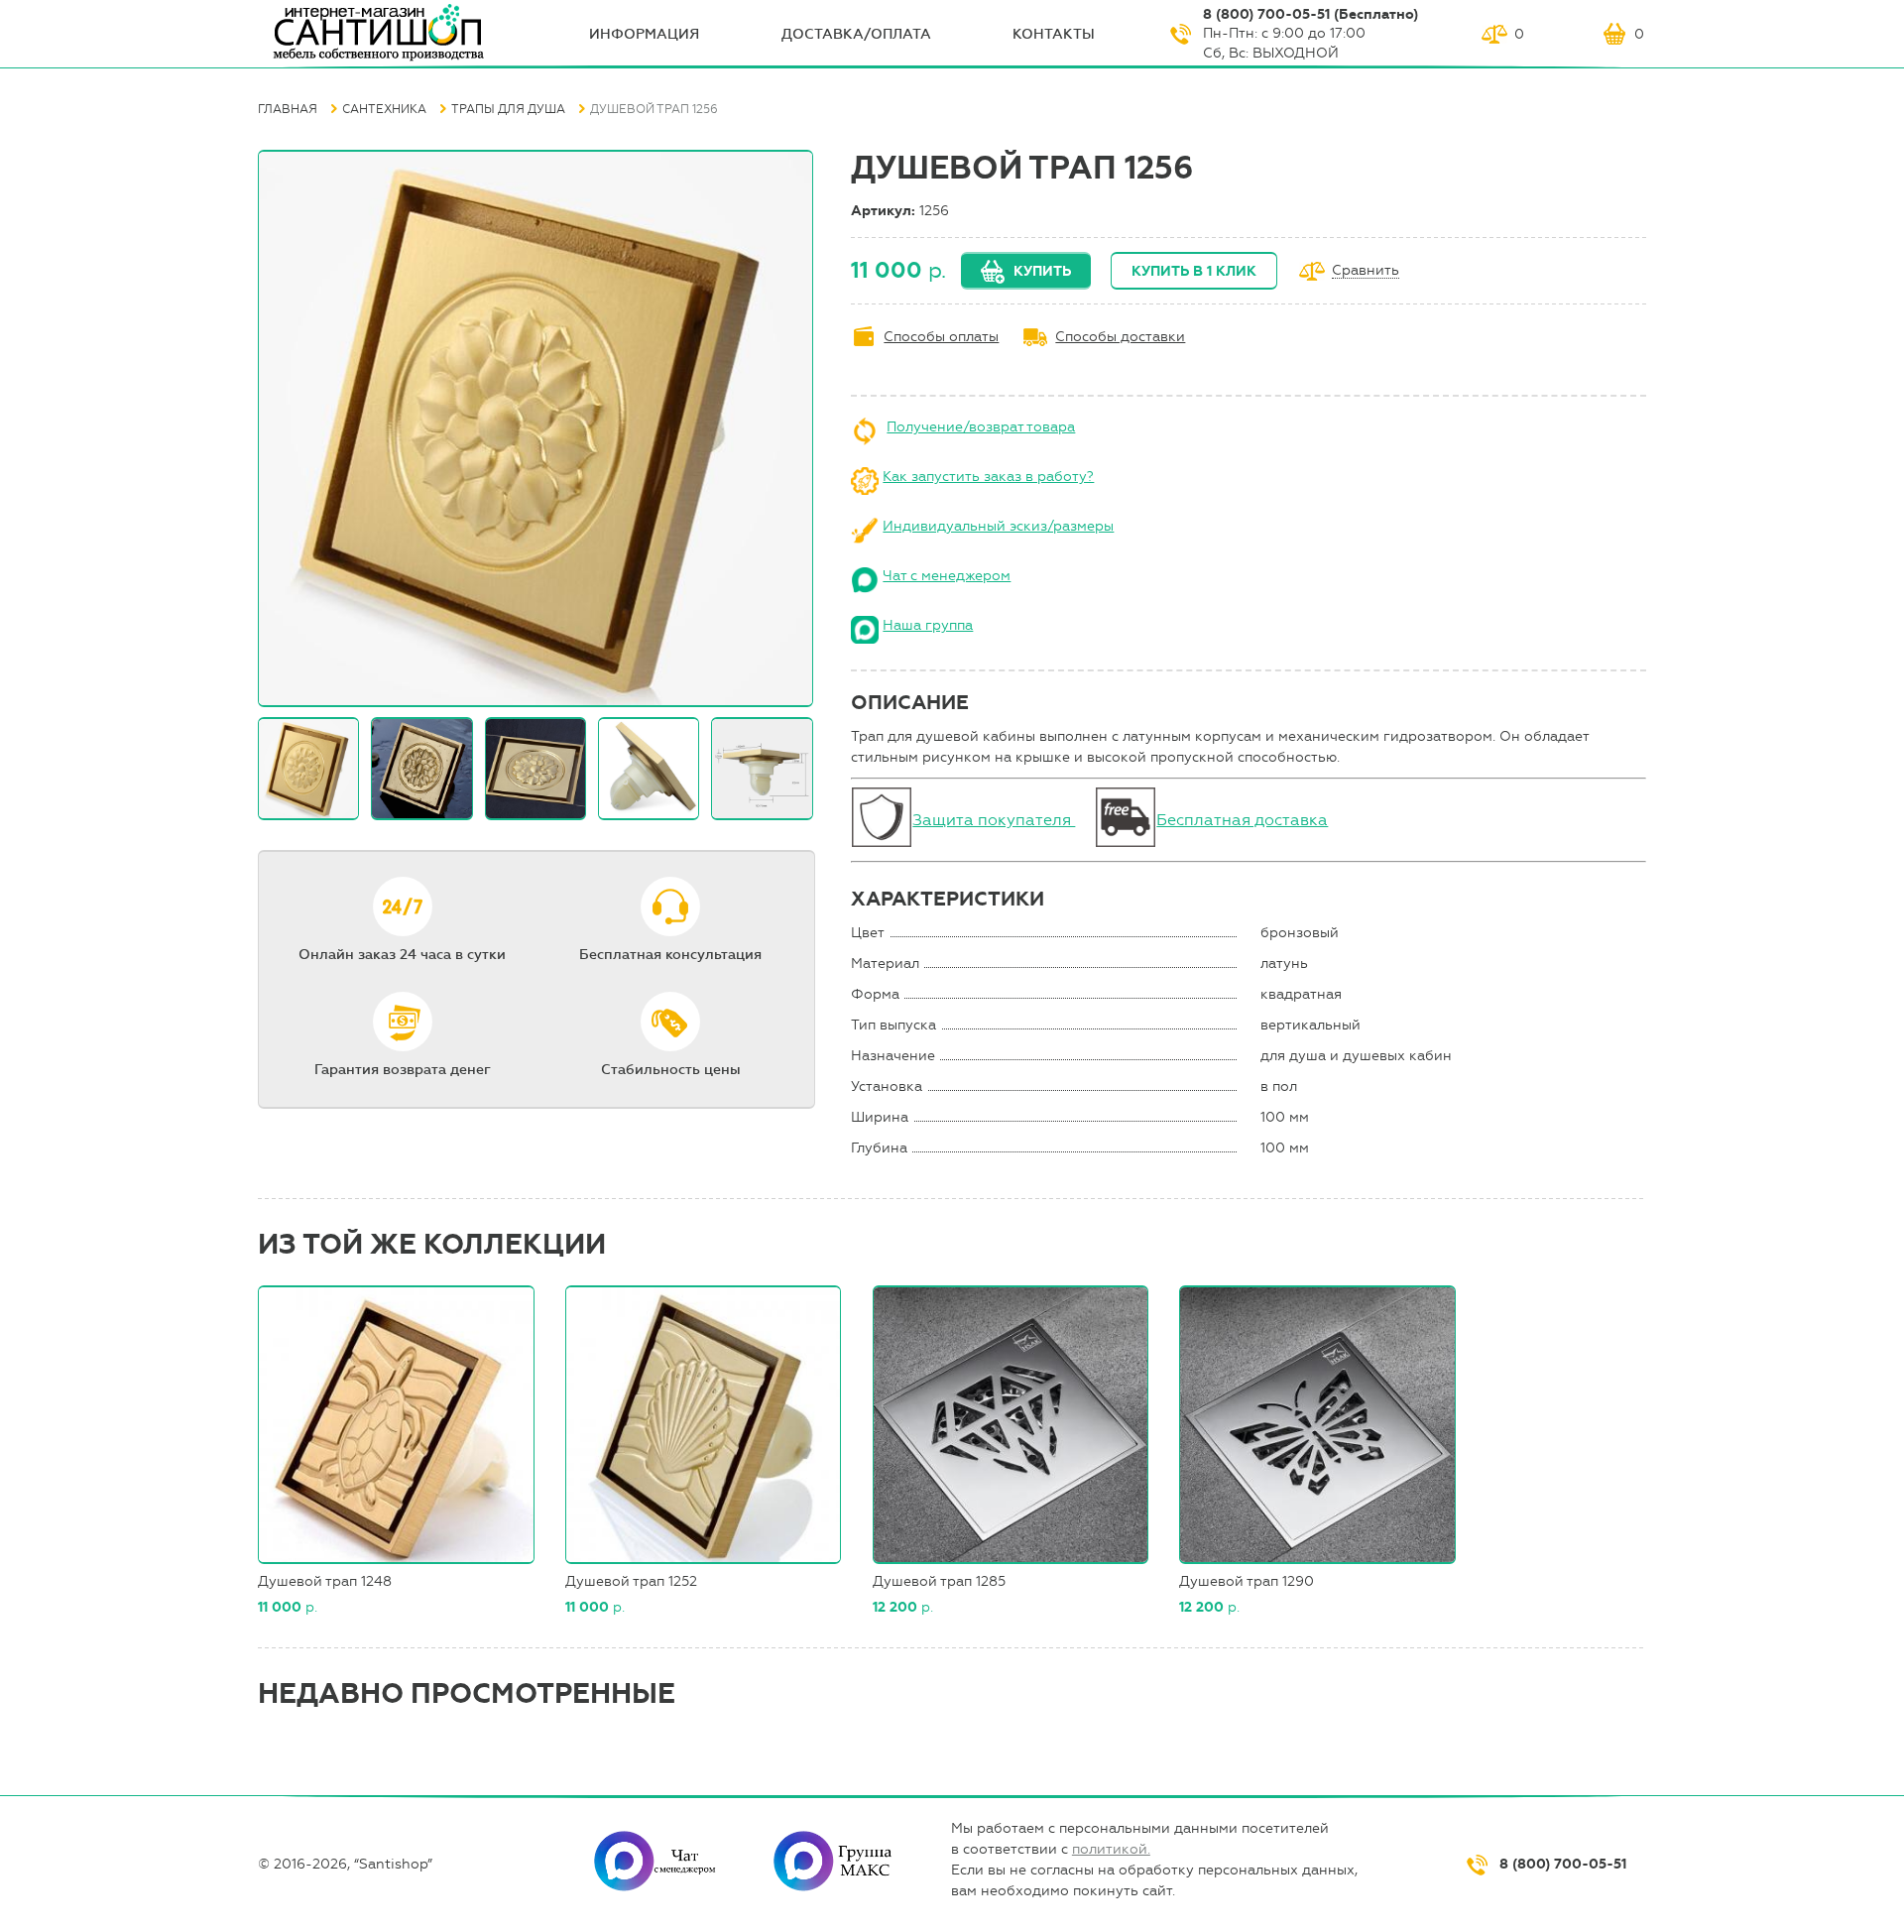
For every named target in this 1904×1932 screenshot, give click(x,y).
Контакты (1054, 34)
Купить (1042, 271)
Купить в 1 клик (1194, 271)
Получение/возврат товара (981, 427)
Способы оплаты (941, 337)
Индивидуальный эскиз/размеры (998, 526)
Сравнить (1366, 271)
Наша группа (928, 625)
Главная (288, 109)
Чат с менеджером (947, 576)
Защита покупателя (994, 820)
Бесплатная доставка (1242, 820)
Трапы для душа (508, 109)
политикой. (1111, 1849)
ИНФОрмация (644, 34)
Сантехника (384, 109)
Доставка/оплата (856, 34)
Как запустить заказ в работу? (988, 477)
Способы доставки (1120, 337)
